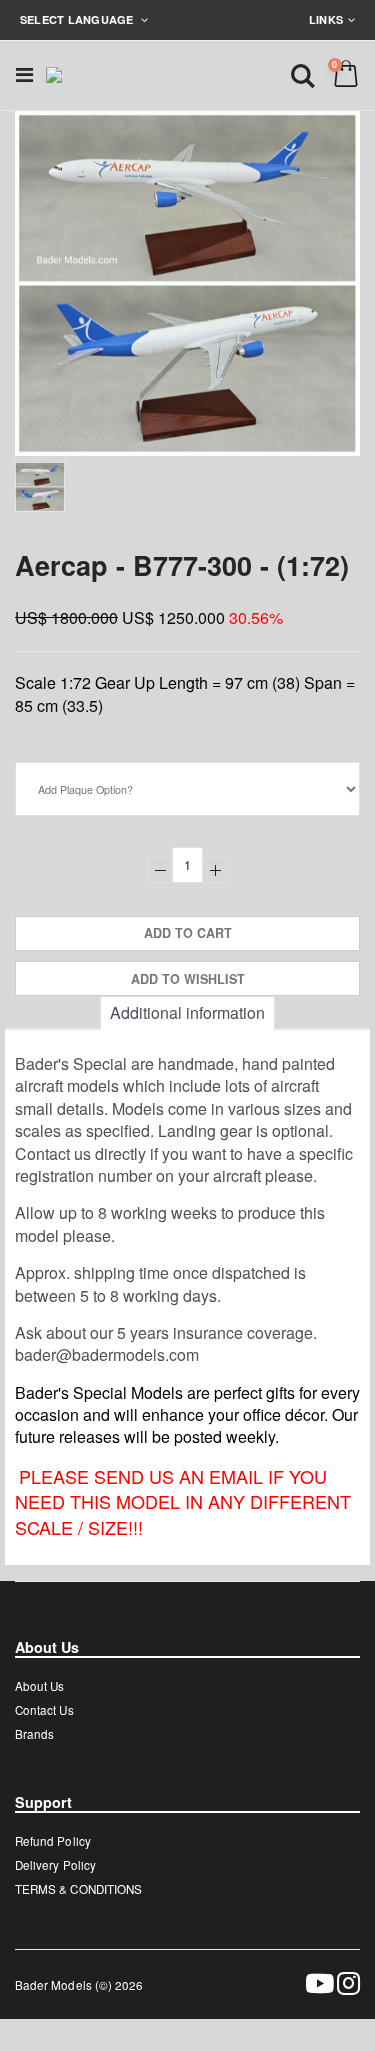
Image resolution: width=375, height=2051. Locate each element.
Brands (34, 1734)
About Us (39, 1686)
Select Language (78, 19)
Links (326, 19)
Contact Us (44, 1710)
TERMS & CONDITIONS (78, 1889)
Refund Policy (53, 1841)
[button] (303, 74)
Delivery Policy (55, 1865)
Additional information (187, 1012)
